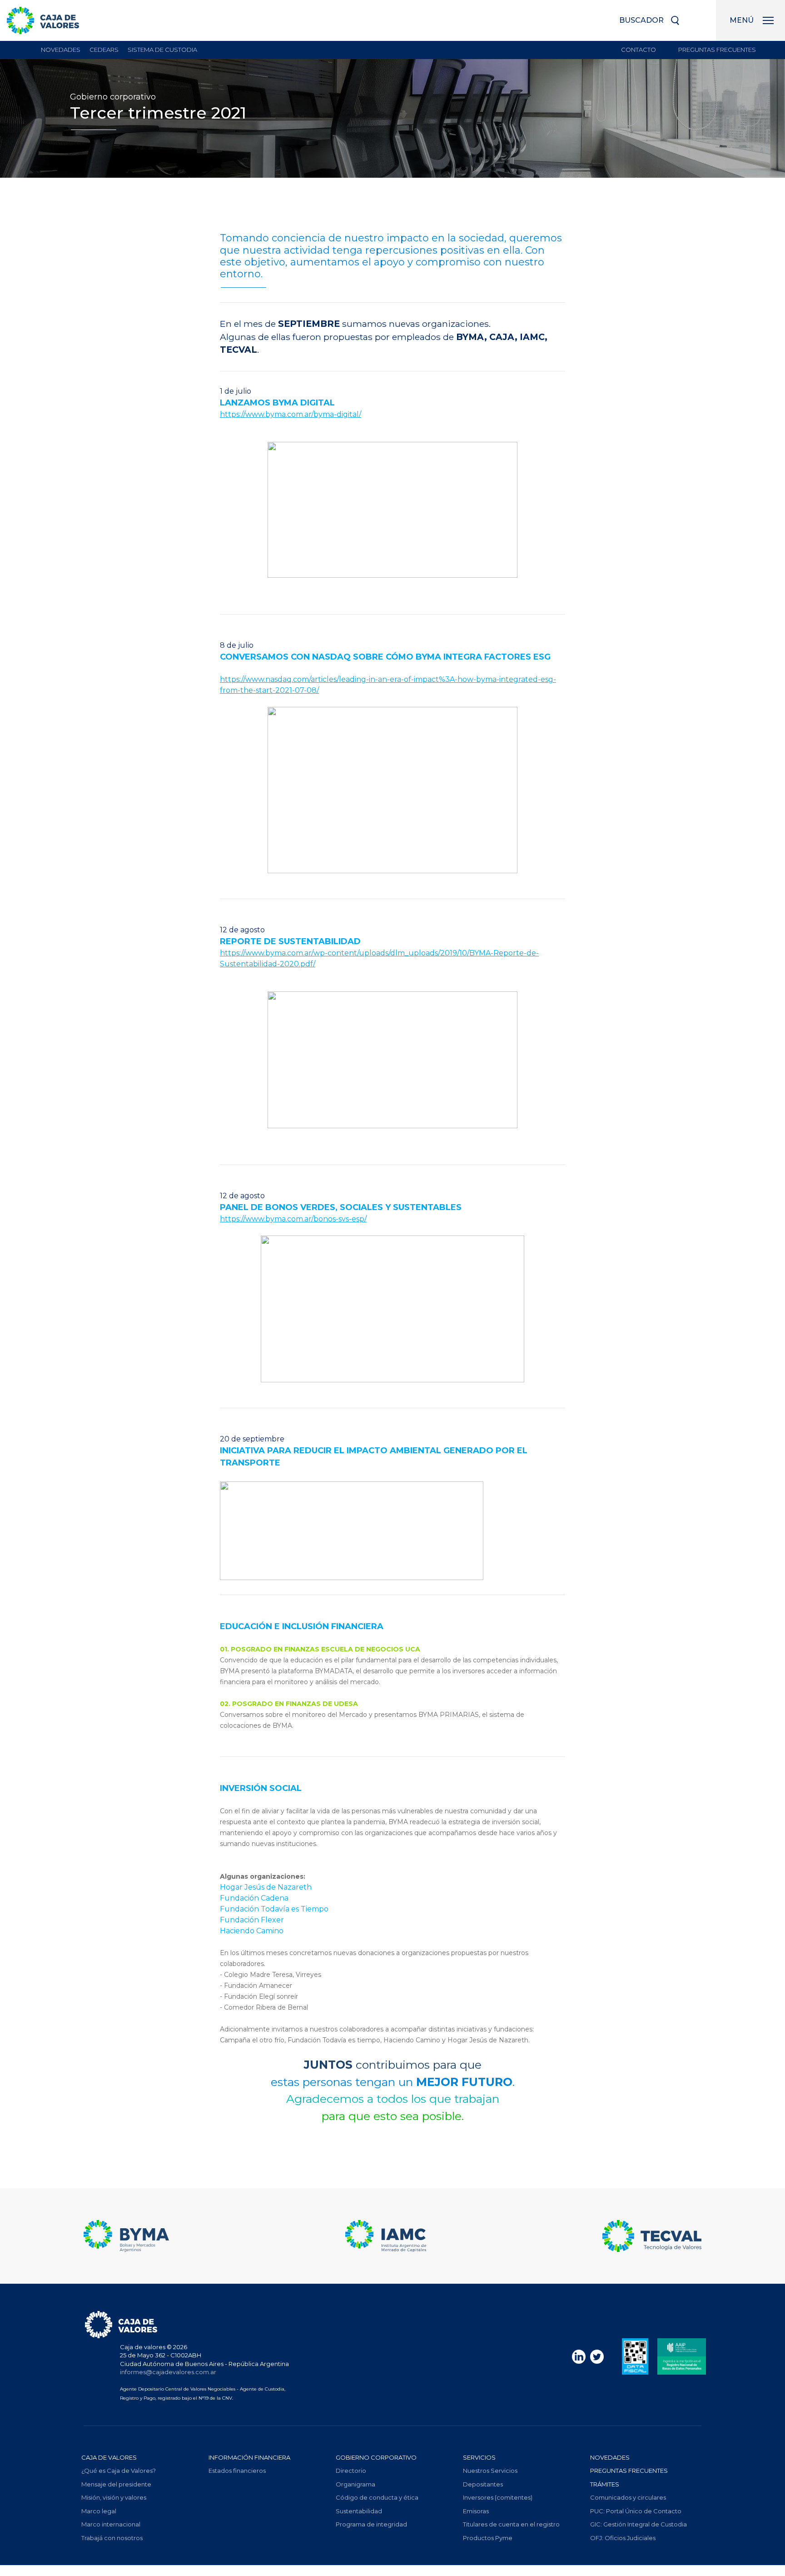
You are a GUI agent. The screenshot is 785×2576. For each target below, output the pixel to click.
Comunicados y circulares (628, 2497)
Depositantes (483, 2484)
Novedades (61, 50)
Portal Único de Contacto (636, 2511)
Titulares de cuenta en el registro (511, 2524)
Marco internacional (111, 2524)
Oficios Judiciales (623, 2538)
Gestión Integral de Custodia (638, 2524)
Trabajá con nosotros (112, 2538)
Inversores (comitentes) (498, 2497)
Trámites (605, 2484)
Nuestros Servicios (490, 2471)
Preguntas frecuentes (717, 50)
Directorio (351, 2471)
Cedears (104, 50)
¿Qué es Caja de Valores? (119, 2471)
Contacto (638, 50)
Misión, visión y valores (114, 2497)
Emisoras (476, 2511)
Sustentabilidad (359, 2511)
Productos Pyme (488, 2538)
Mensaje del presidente (116, 2484)
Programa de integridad (371, 2524)
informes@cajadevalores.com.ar (168, 2372)
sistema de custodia (162, 50)
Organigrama (355, 2484)
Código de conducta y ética (377, 2497)
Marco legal (99, 2511)
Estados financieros (237, 2471)
